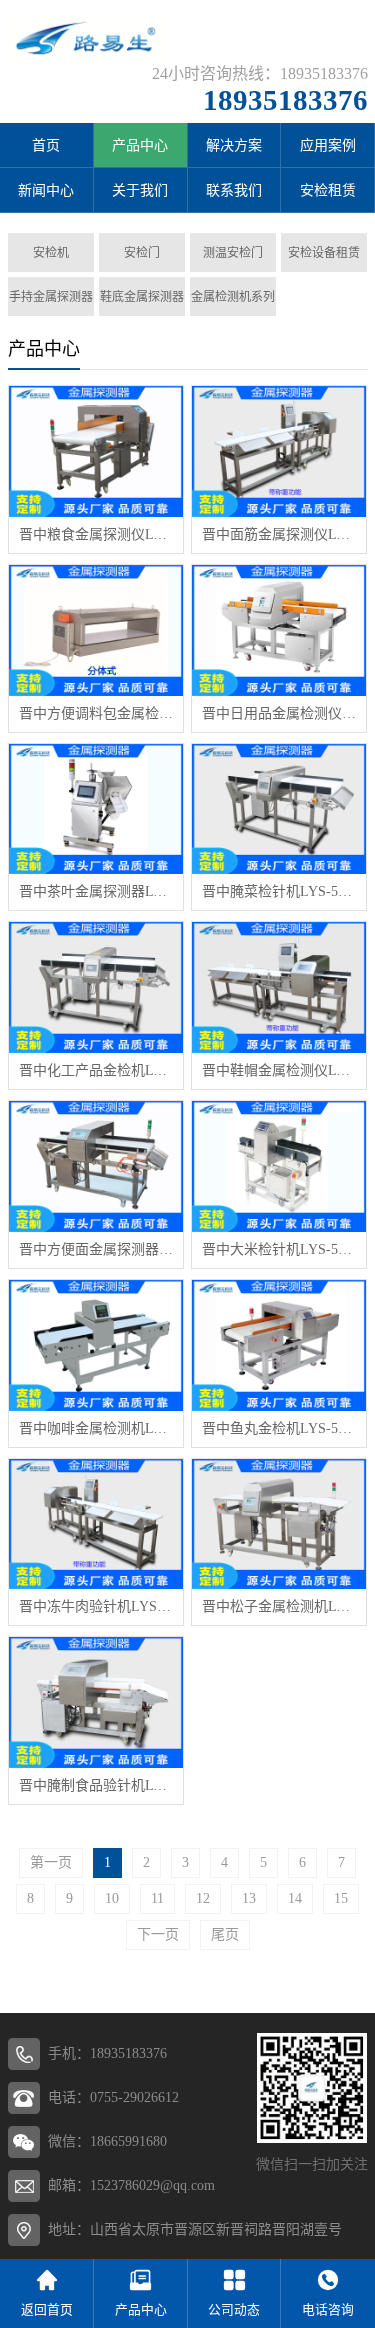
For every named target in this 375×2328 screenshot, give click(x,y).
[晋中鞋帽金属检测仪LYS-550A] (279, 987)
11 (157, 1898)
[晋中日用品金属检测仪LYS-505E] (279, 630)
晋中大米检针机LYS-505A (279, 1249)
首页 (46, 145)
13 (249, 1898)
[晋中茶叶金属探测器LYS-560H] (96, 809)
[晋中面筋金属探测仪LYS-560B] (279, 451)
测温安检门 (233, 253)
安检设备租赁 (324, 253)
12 (203, 1898)
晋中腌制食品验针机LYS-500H (96, 1785)
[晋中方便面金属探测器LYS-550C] (96, 1166)
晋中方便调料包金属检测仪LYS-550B (96, 713)
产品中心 (140, 145)
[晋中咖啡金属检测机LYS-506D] (96, 1345)
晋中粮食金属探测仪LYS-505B (96, 534)
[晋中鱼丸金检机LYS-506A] (279, 1345)
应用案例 (328, 145)
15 (341, 1898)
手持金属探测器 (51, 297)
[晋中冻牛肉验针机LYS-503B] (96, 1524)
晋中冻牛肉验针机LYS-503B (96, 1606)
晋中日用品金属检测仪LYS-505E (279, 713)
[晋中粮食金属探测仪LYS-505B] (96, 451)
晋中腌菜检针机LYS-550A (279, 891)
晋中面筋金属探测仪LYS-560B (279, 534)
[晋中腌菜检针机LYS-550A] (279, 809)
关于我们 (140, 190)
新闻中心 (46, 190)
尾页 (225, 1934)
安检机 (51, 253)
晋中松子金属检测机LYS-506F (279, 1606)
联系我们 (234, 190)
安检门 (142, 253)
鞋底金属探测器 (142, 297)
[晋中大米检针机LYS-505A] (279, 1166)
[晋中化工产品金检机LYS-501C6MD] (96, 987)
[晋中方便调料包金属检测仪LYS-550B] (96, 630)
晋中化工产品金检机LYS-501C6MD (96, 1070)
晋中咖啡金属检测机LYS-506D (96, 1428)
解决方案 (234, 145)
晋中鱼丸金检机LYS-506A (279, 1428)
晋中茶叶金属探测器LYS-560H (96, 891)
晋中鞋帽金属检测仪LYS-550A (279, 1070)
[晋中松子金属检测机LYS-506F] (279, 1524)
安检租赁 (328, 190)
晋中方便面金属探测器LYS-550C (96, 1249)
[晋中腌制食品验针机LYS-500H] (96, 1702)
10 (112, 1898)
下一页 (158, 1934)
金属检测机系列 (233, 297)
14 (295, 1898)
